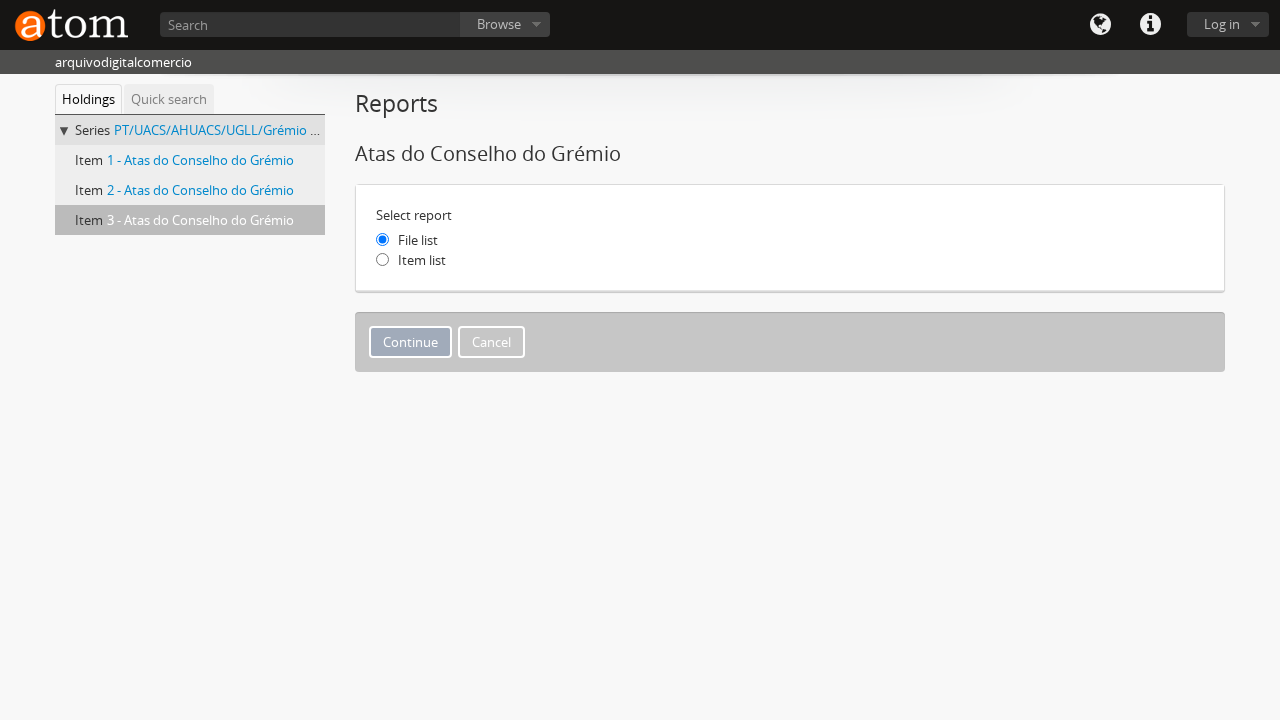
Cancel (491, 342)
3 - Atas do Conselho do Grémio (200, 220)
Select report (414, 215)
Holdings (88, 99)
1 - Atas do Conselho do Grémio (200, 160)
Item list (422, 260)
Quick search (169, 99)
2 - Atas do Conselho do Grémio (200, 190)
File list (418, 240)
